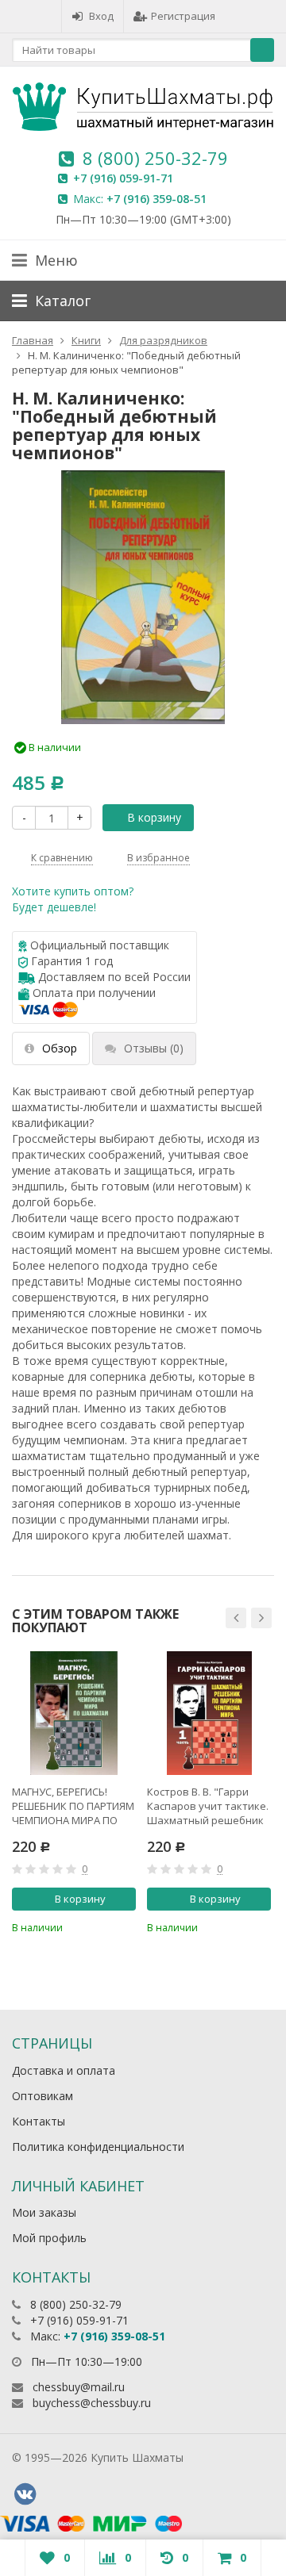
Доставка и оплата (64, 2070)
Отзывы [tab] (154, 1048)
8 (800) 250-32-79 (155, 158)
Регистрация (183, 16)
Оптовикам (43, 2096)
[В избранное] (126, 1926)
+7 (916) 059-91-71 (123, 178)
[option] (74, 1793)
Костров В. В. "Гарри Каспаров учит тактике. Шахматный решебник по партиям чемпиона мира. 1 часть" (208, 1806)
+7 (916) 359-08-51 (157, 199)
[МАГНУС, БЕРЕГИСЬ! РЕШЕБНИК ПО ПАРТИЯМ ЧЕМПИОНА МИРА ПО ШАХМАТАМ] (74, 1713)
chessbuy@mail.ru (79, 2387)
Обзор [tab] (60, 1048)
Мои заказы (44, 2212)
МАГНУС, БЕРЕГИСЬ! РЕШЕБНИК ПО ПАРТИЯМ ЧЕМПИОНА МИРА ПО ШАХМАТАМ (73, 1806)
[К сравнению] (100, 1926)
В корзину (154, 817)
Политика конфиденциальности (98, 2147)
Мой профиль (49, 2238)
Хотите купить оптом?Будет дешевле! (73, 899)
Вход (101, 16)
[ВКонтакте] (25, 2494)
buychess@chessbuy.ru (92, 2403)
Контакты (39, 2121)
